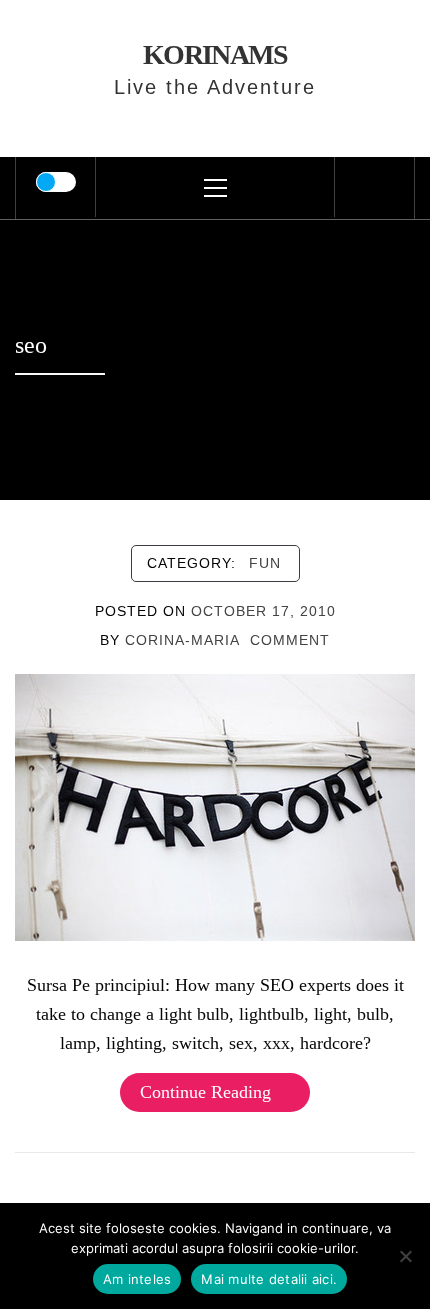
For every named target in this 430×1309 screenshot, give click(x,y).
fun (265, 563)
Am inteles (137, 1279)
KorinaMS (215, 54)
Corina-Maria (182, 640)
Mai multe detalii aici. (269, 1279)
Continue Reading (205, 1092)
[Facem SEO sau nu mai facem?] (215, 806)
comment (290, 640)
